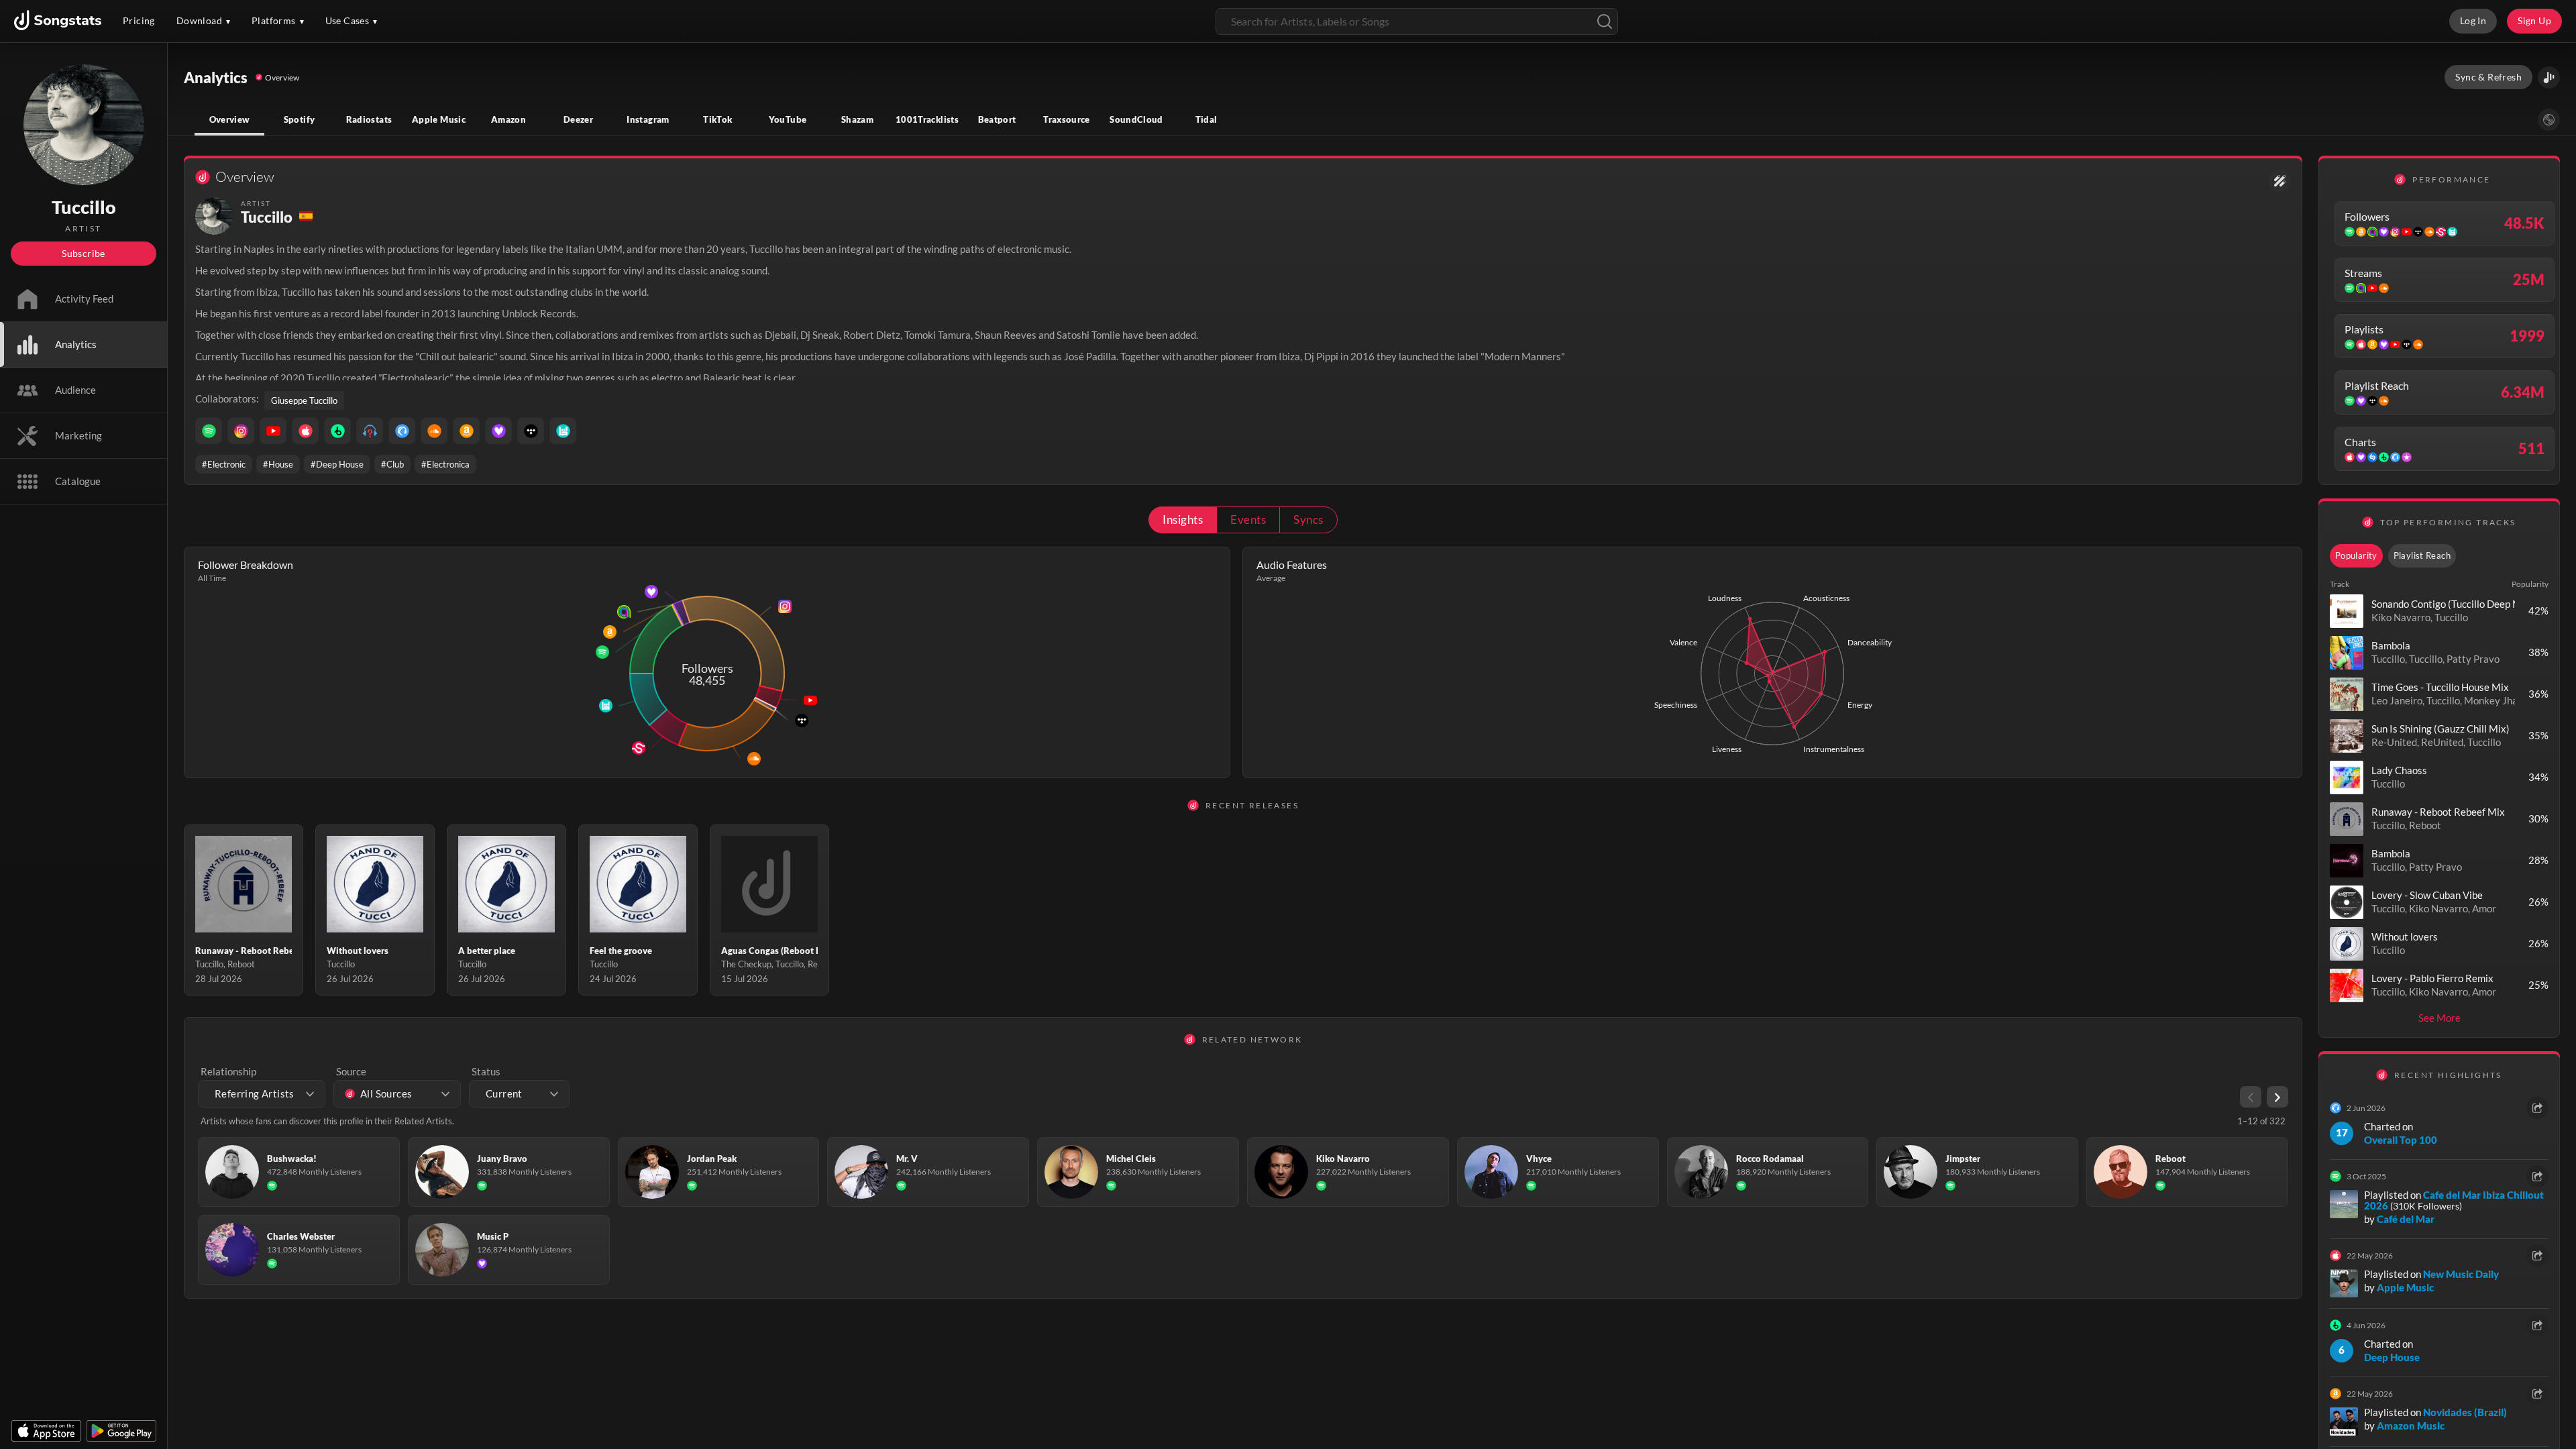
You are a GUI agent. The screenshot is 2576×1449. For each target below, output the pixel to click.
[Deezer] (498, 431)
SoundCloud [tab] (1136, 119)
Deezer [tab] (578, 119)
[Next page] (2277, 1097)
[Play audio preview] (2347, 611)
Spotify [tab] (300, 119)
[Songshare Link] (2549, 77)
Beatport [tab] (997, 119)
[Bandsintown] (563, 431)
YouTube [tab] (788, 119)
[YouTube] (273, 431)
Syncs (1308, 520)
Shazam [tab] (857, 119)
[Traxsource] (402, 431)
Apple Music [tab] (439, 119)
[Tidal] (531, 431)
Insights (1183, 520)
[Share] (2537, 1108)
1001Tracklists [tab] (927, 119)
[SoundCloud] (434, 431)
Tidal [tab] (1206, 119)
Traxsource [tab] (1067, 119)
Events (1248, 520)
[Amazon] (466, 431)
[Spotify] (209, 431)
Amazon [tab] (508, 119)
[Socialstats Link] (2280, 181)
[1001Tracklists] (370, 431)
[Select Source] (2549, 120)
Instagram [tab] (648, 119)
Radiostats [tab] (369, 119)
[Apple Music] (305, 431)
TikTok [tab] (717, 119)
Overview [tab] (230, 119)
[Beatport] (337, 431)
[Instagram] (241, 431)
